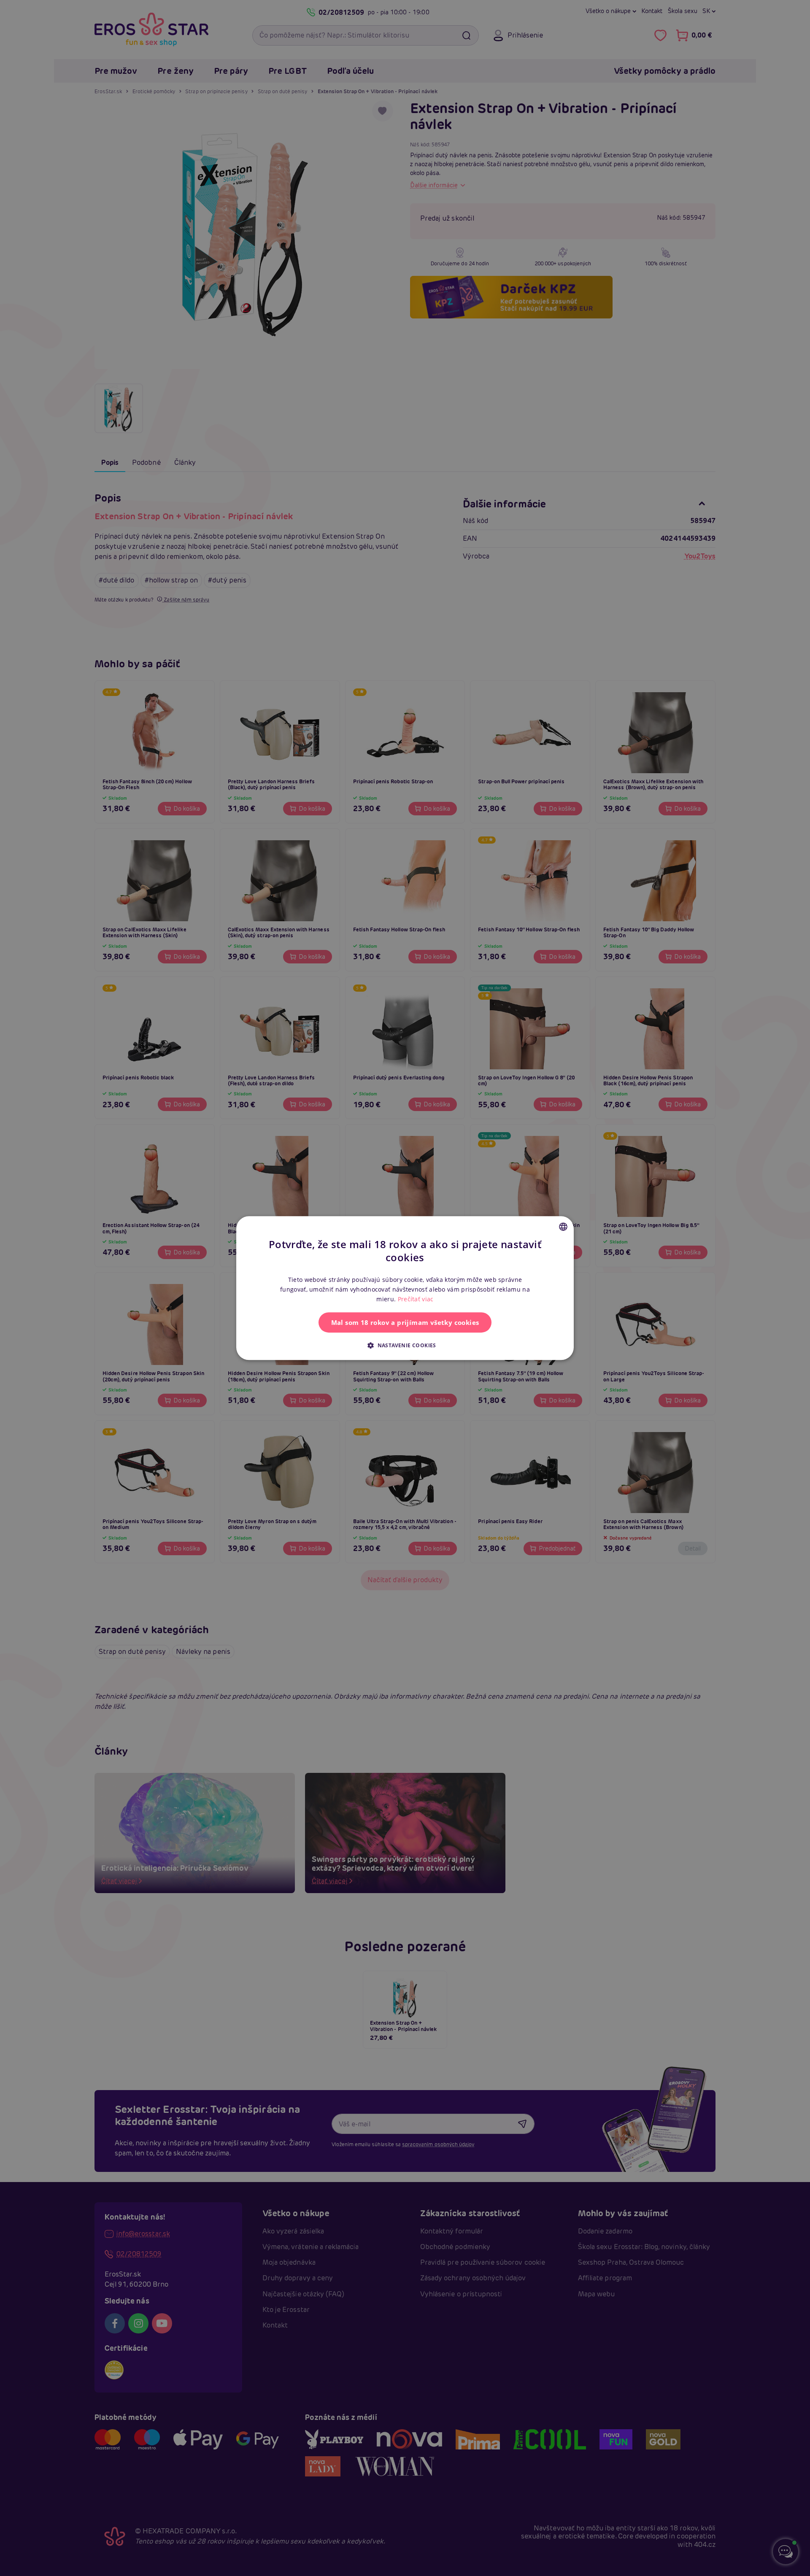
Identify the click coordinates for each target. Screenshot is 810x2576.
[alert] (405, 1288)
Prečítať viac (416, 1299)
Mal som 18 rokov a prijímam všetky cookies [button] (405, 1322)
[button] (405, 1345)
